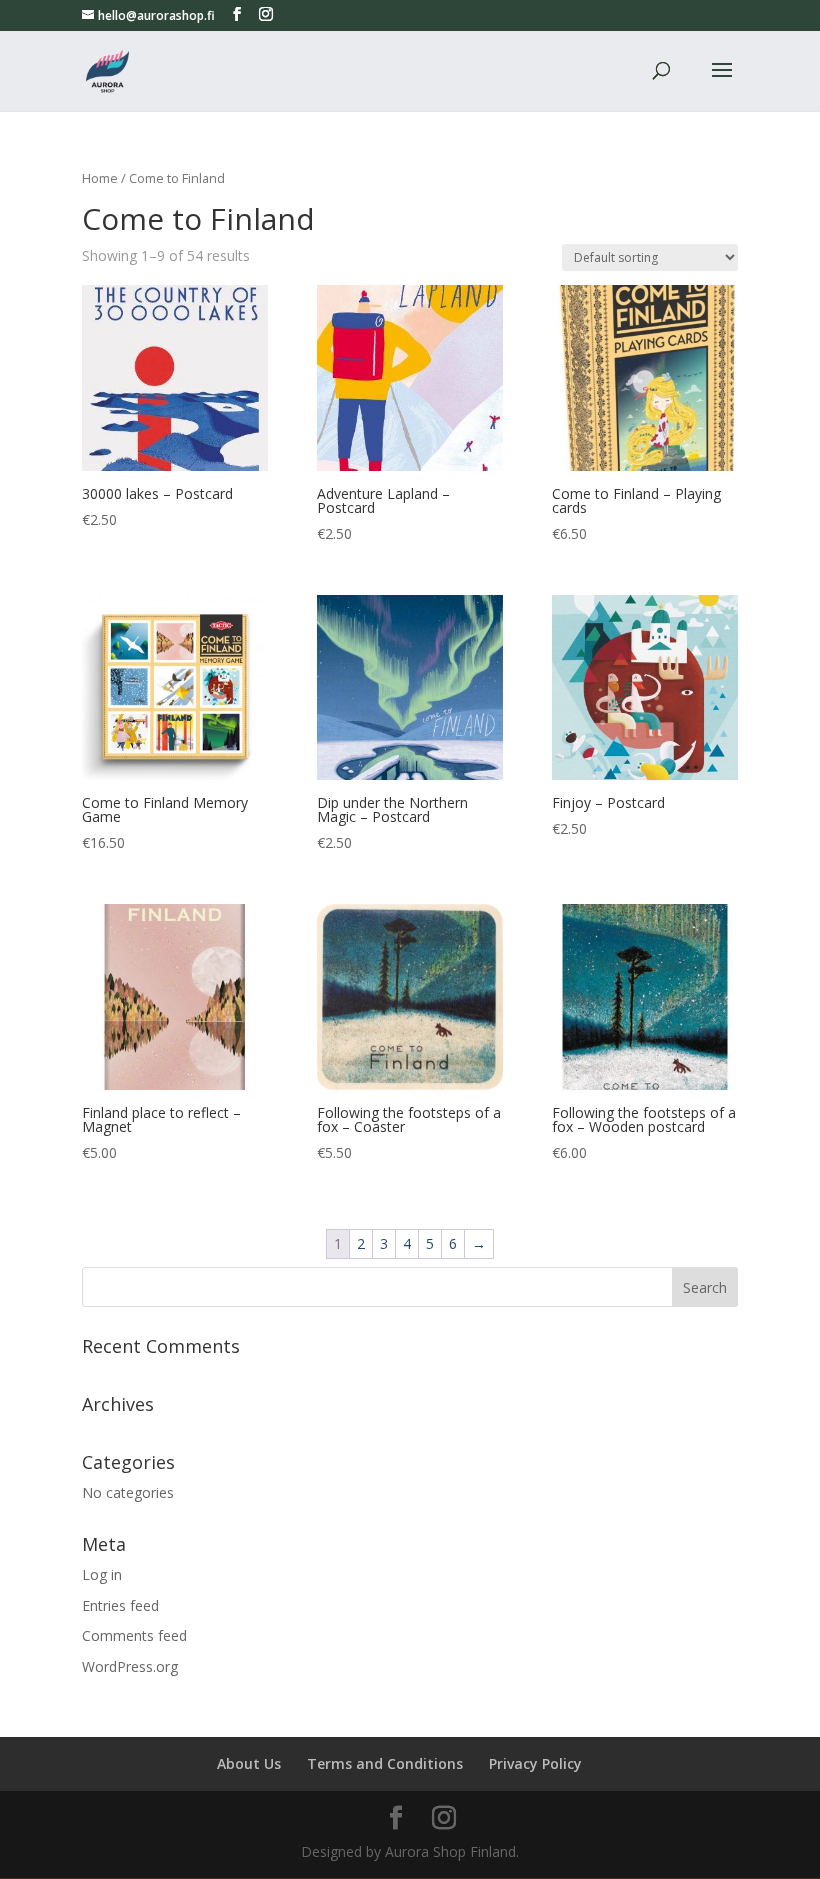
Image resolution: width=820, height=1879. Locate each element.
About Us (249, 1763)
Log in (102, 1574)
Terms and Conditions (385, 1763)
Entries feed (120, 1605)
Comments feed (134, 1635)
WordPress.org (130, 1666)
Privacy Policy (535, 1763)
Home (100, 178)
